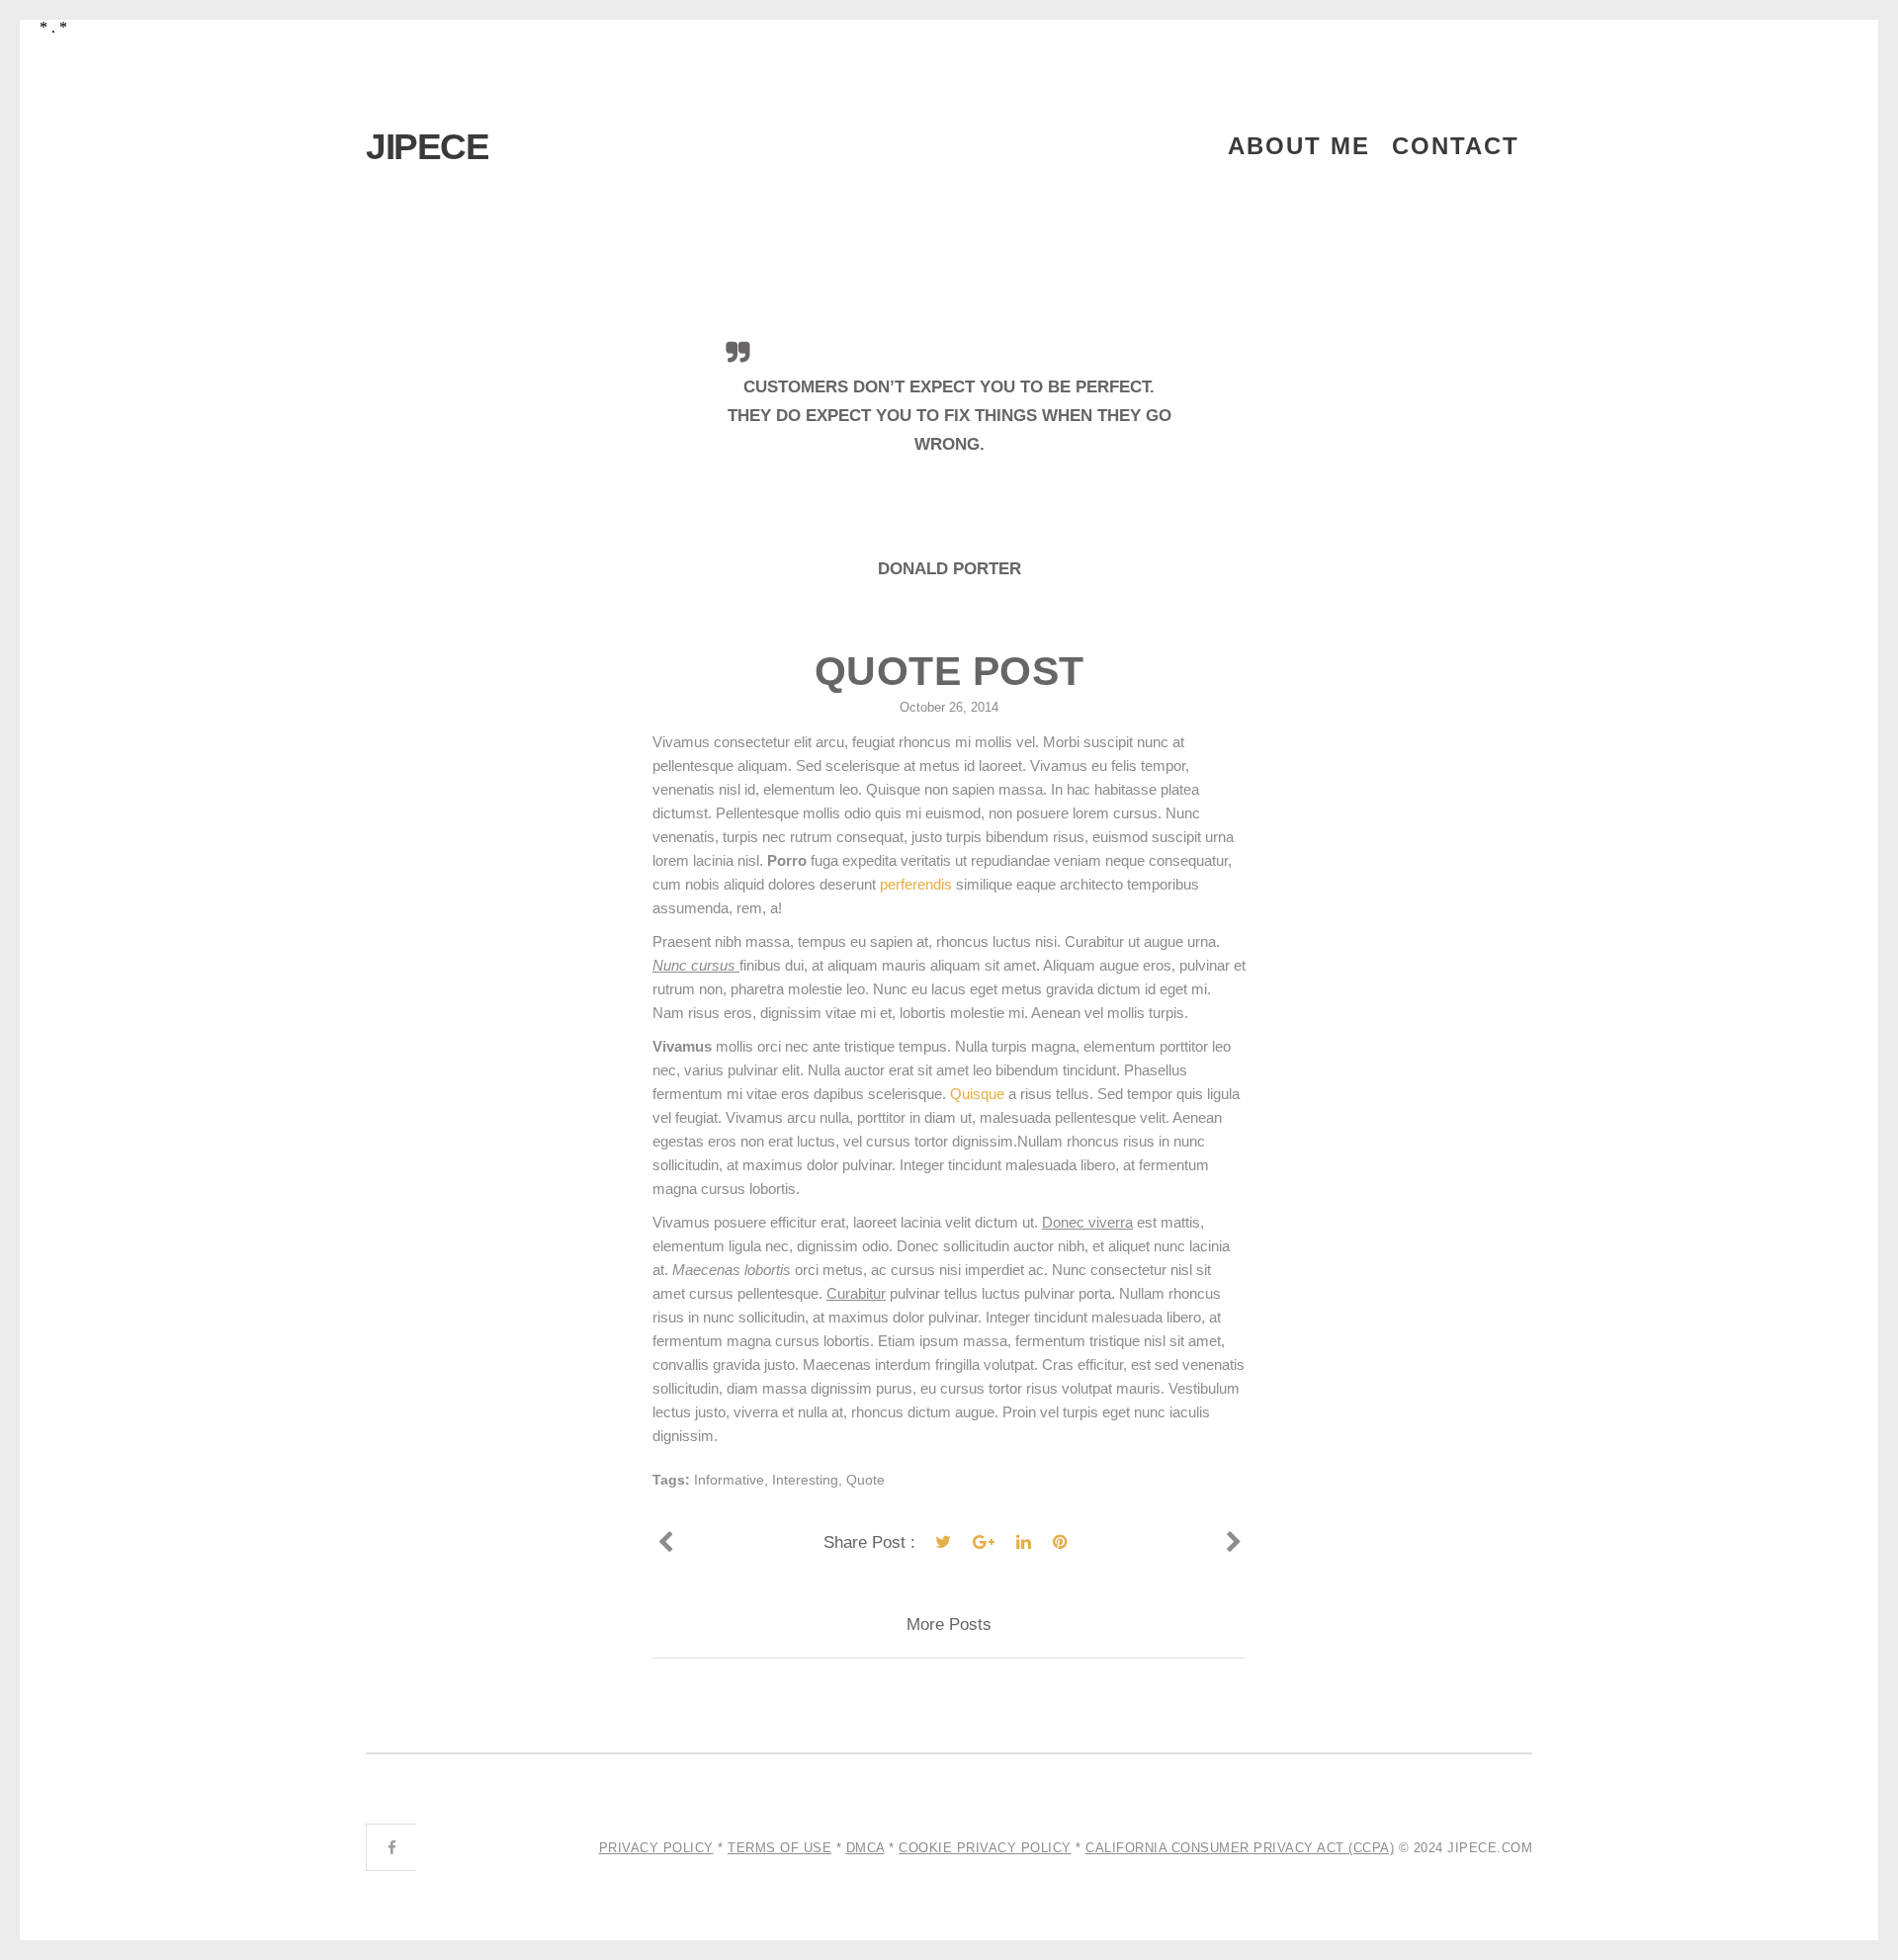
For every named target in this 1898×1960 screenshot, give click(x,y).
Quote (865, 1480)
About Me (1299, 146)
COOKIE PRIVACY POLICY (985, 1848)
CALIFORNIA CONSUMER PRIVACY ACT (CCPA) (1240, 1848)
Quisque (979, 1094)
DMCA (865, 1848)
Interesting (805, 1480)
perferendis (916, 884)
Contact (1456, 146)
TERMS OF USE (779, 1848)
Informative (729, 1480)
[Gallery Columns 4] (1233, 1543)
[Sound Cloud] (665, 1543)
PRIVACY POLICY (656, 1848)
